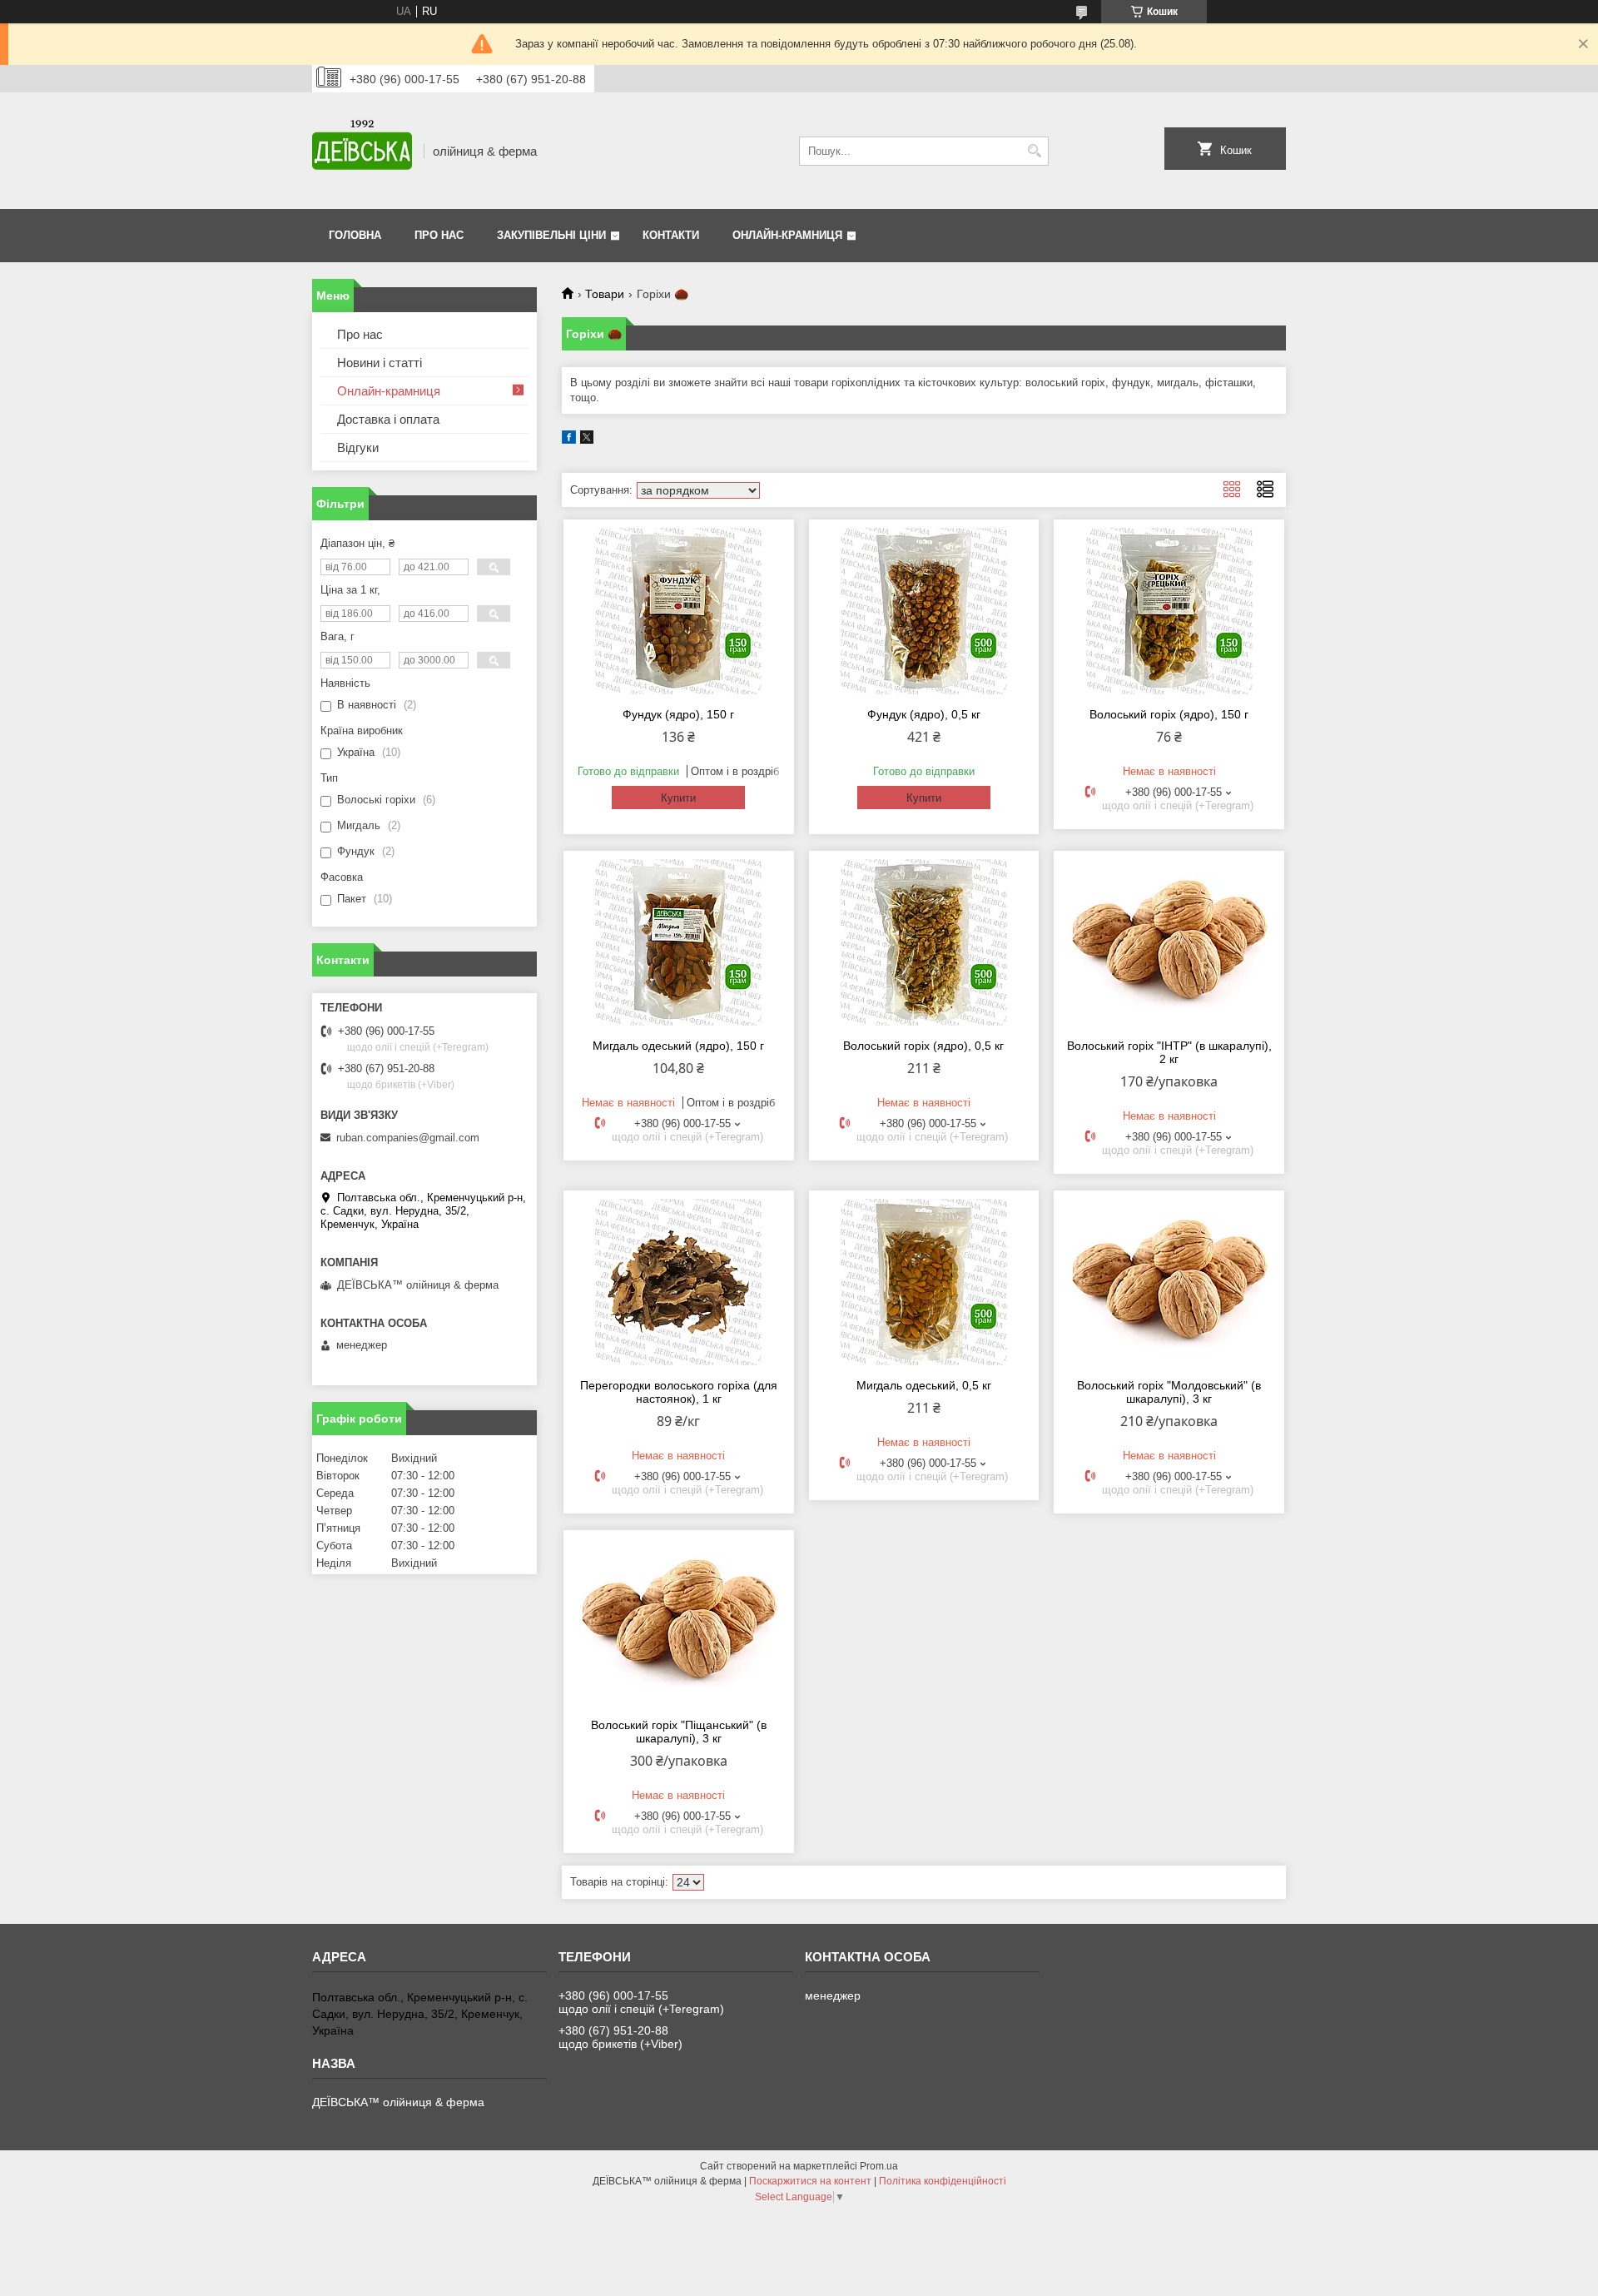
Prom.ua (879, 2166)
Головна (355, 235)
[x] (587, 440)
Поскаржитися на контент (810, 2181)
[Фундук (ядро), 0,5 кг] (924, 611)
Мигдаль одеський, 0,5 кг (924, 1385)
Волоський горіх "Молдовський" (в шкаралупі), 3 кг (1169, 1392)
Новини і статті (380, 363)
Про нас (439, 235)
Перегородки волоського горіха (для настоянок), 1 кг (679, 1392)
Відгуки (358, 447)
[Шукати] (1034, 151)
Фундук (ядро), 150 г (678, 714)
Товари (605, 294)
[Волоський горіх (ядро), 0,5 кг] (924, 942)
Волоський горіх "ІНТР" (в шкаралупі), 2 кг (1169, 1052)
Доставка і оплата (388, 419)
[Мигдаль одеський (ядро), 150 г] (679, 942)
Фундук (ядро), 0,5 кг (924, 714)
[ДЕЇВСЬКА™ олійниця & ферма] (362, 151)
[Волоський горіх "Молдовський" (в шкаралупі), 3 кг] (1169, 1282)
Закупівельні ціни (551, 235)
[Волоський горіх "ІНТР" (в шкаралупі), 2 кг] (1169, 942)
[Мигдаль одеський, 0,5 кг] (924, 1282)
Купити (678, 798)
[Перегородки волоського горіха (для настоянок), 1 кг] (679, 1282)
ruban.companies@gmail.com (408, 1138)
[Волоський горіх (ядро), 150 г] (1169, 611)
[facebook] (569, 440)
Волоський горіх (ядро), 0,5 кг (923, 1046)
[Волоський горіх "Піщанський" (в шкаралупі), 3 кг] (679, 1622)
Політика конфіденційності (943, 2181)
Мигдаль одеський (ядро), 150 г (678, 1046)
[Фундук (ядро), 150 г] (679, 611)
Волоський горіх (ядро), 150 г (1169, 714)
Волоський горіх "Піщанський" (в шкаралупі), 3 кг (679, 1732)
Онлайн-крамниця (787, 235)
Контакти (671, 235)
